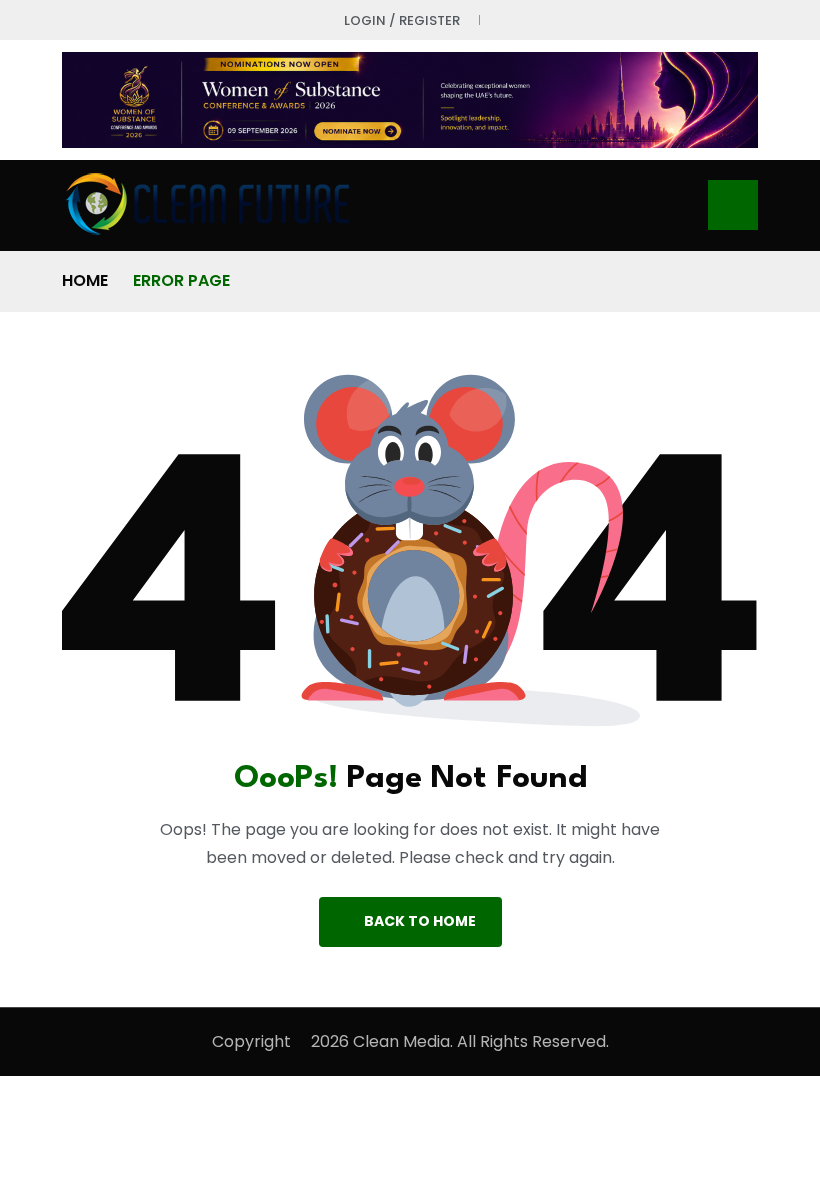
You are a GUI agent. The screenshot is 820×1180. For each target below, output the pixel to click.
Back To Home (420, 921)
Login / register (402, 20)
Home (85, 280)
